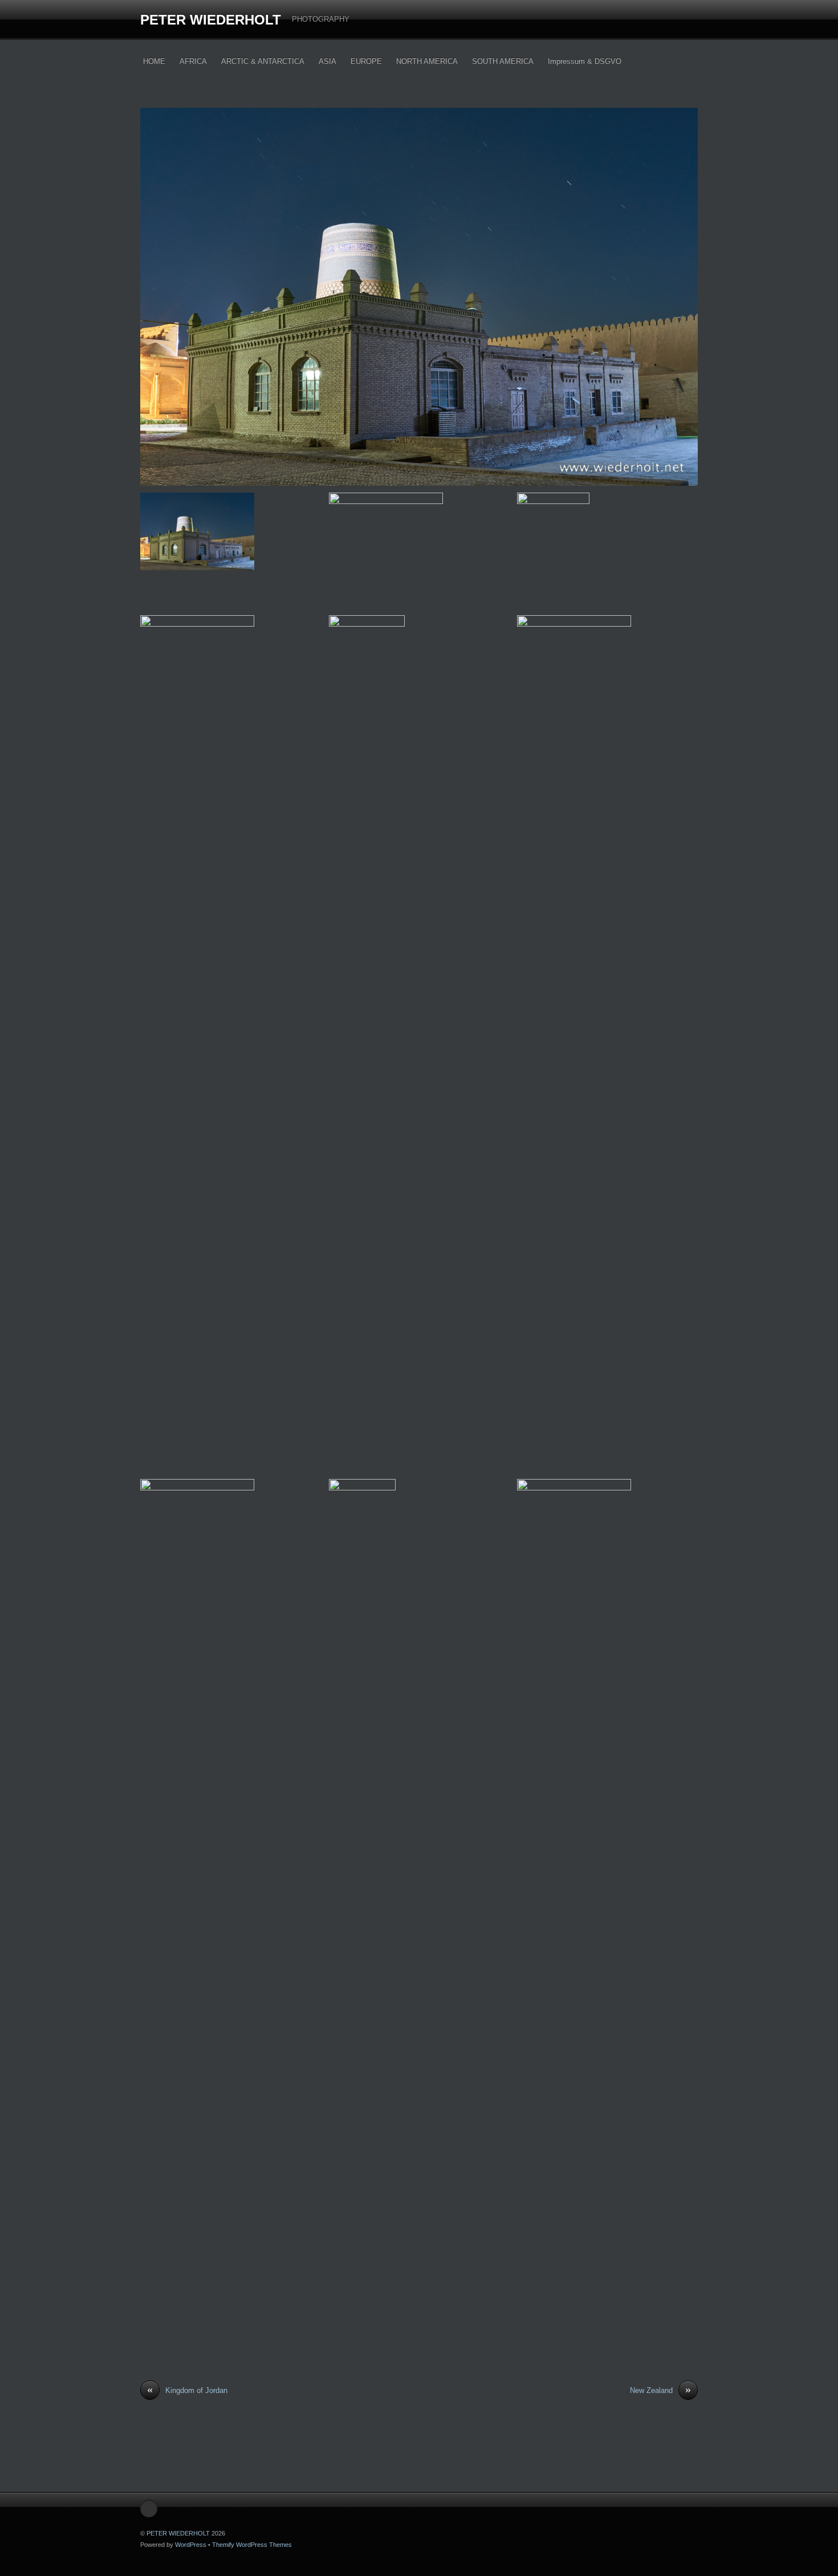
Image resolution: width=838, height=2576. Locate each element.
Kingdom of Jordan (187, 2390)
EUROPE (366, 61)
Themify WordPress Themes (252, 2545)
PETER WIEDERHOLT (211, 20)
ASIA (328, 61)
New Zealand (660, 2390)
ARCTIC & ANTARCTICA (263, 61)
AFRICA (193, 61)
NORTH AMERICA (427, 61)
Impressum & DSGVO (585, 61)
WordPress (191, 2545)
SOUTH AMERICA (503, 61)
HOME (154, 61)
